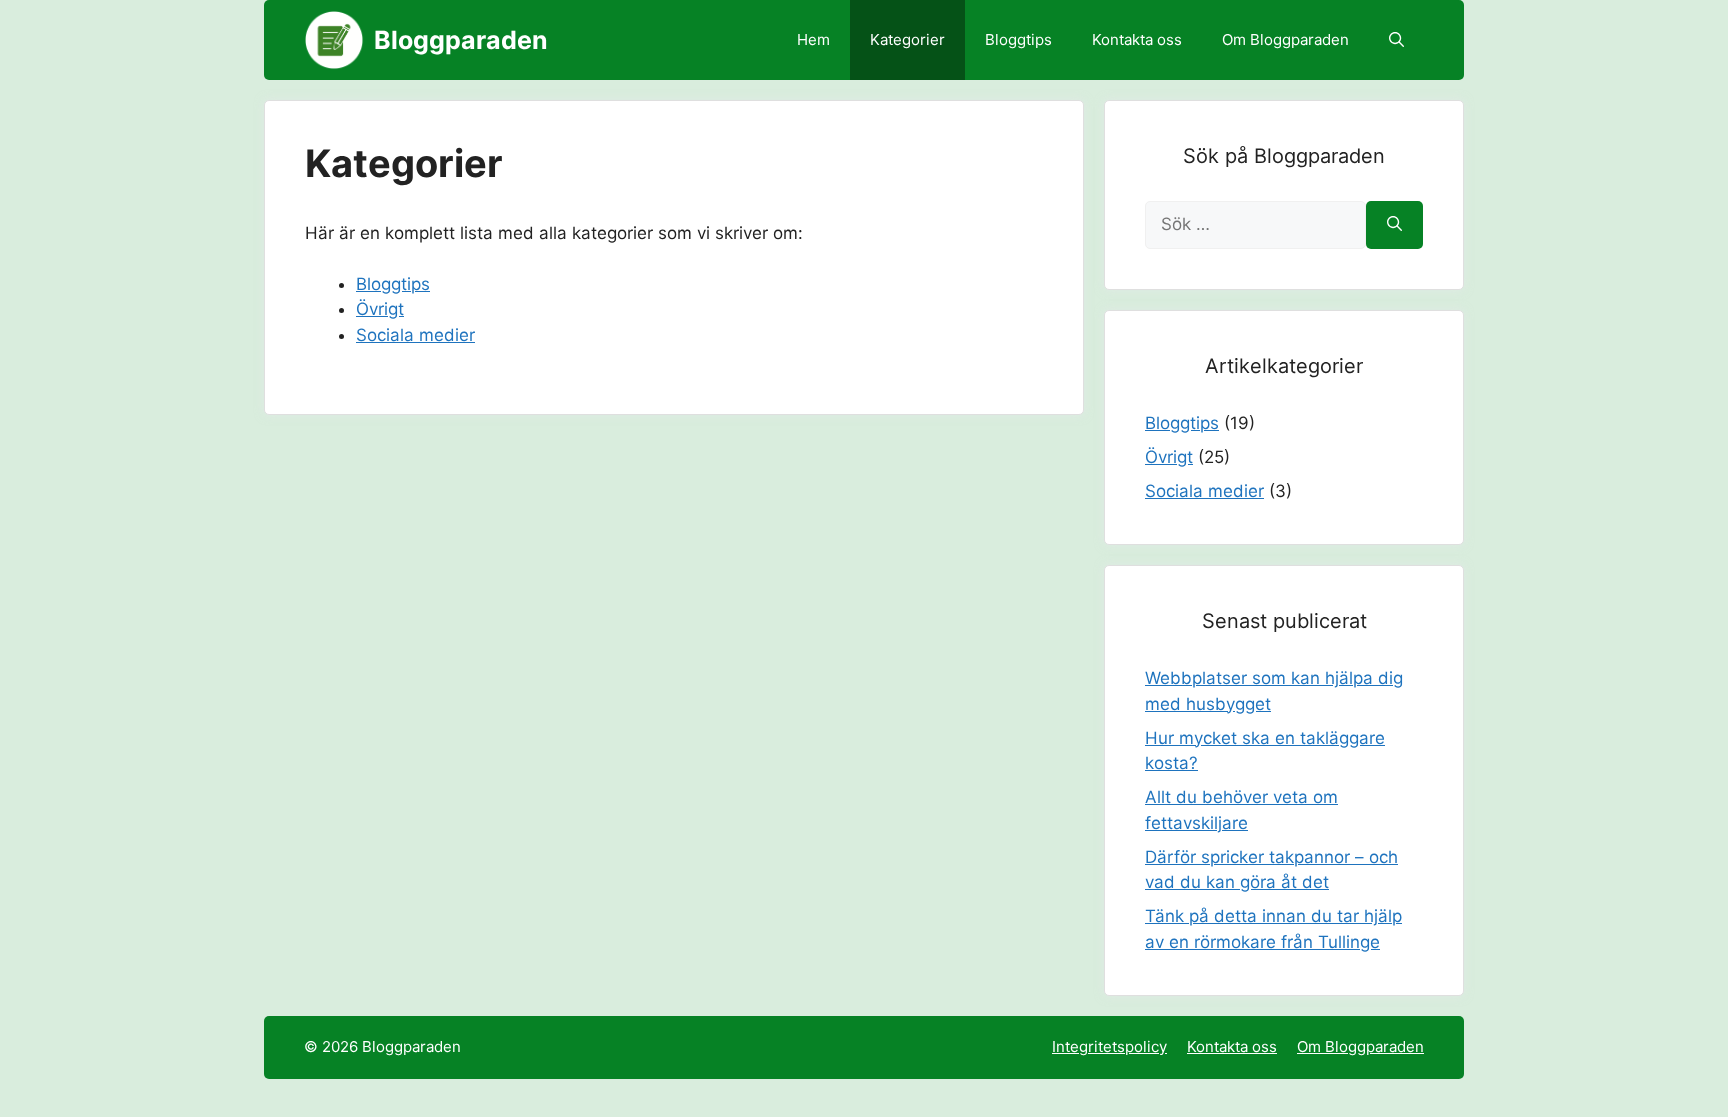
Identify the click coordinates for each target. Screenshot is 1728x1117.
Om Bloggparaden (1285, 39)
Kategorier (907, 39)
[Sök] (1394, 225)
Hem (813, 39)
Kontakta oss (1137, 39)
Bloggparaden (461, 40)
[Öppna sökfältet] (1396, 40)
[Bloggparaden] (334, 40)
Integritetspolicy (1109, 1046)
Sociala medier (415, 335)
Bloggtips (1018, 39)
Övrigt (380, 309)
